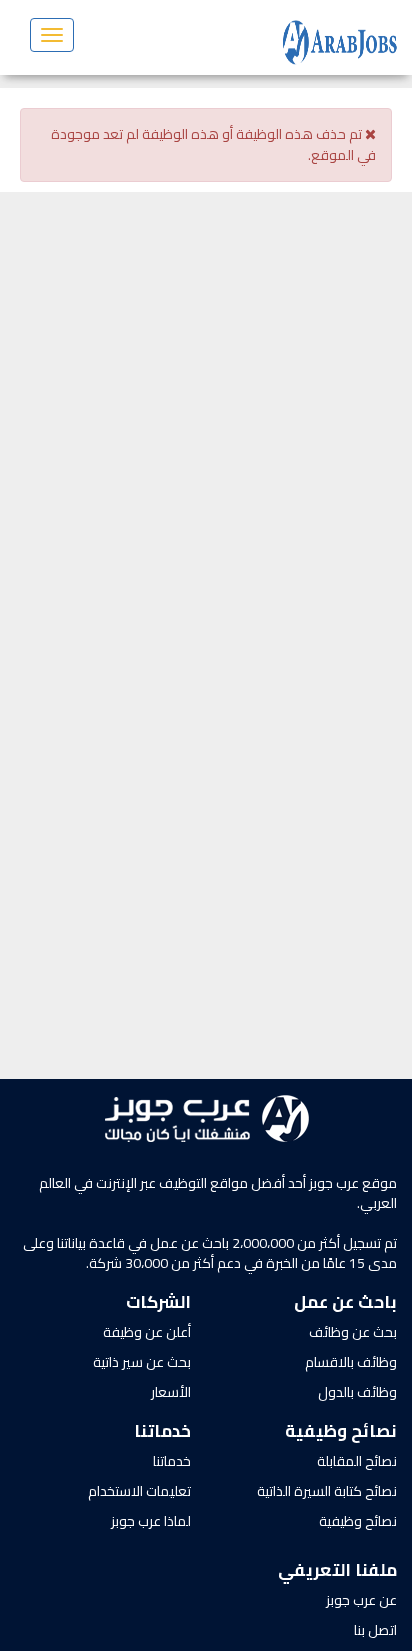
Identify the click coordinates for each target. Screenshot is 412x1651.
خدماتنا (172, 1461)
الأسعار (171, 1392)
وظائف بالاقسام (351, 1362)
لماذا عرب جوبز (151, 1521)
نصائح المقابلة (357, 1461)
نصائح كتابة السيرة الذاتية (327, 1491)
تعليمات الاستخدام (139, 1491)
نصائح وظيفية (358, 1521)
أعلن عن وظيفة (147, 1332)
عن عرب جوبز (361, 1600)
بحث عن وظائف (353, 1332)
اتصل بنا (375, 1630)
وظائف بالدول (357, 1392)
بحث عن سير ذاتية (142, 1362)
